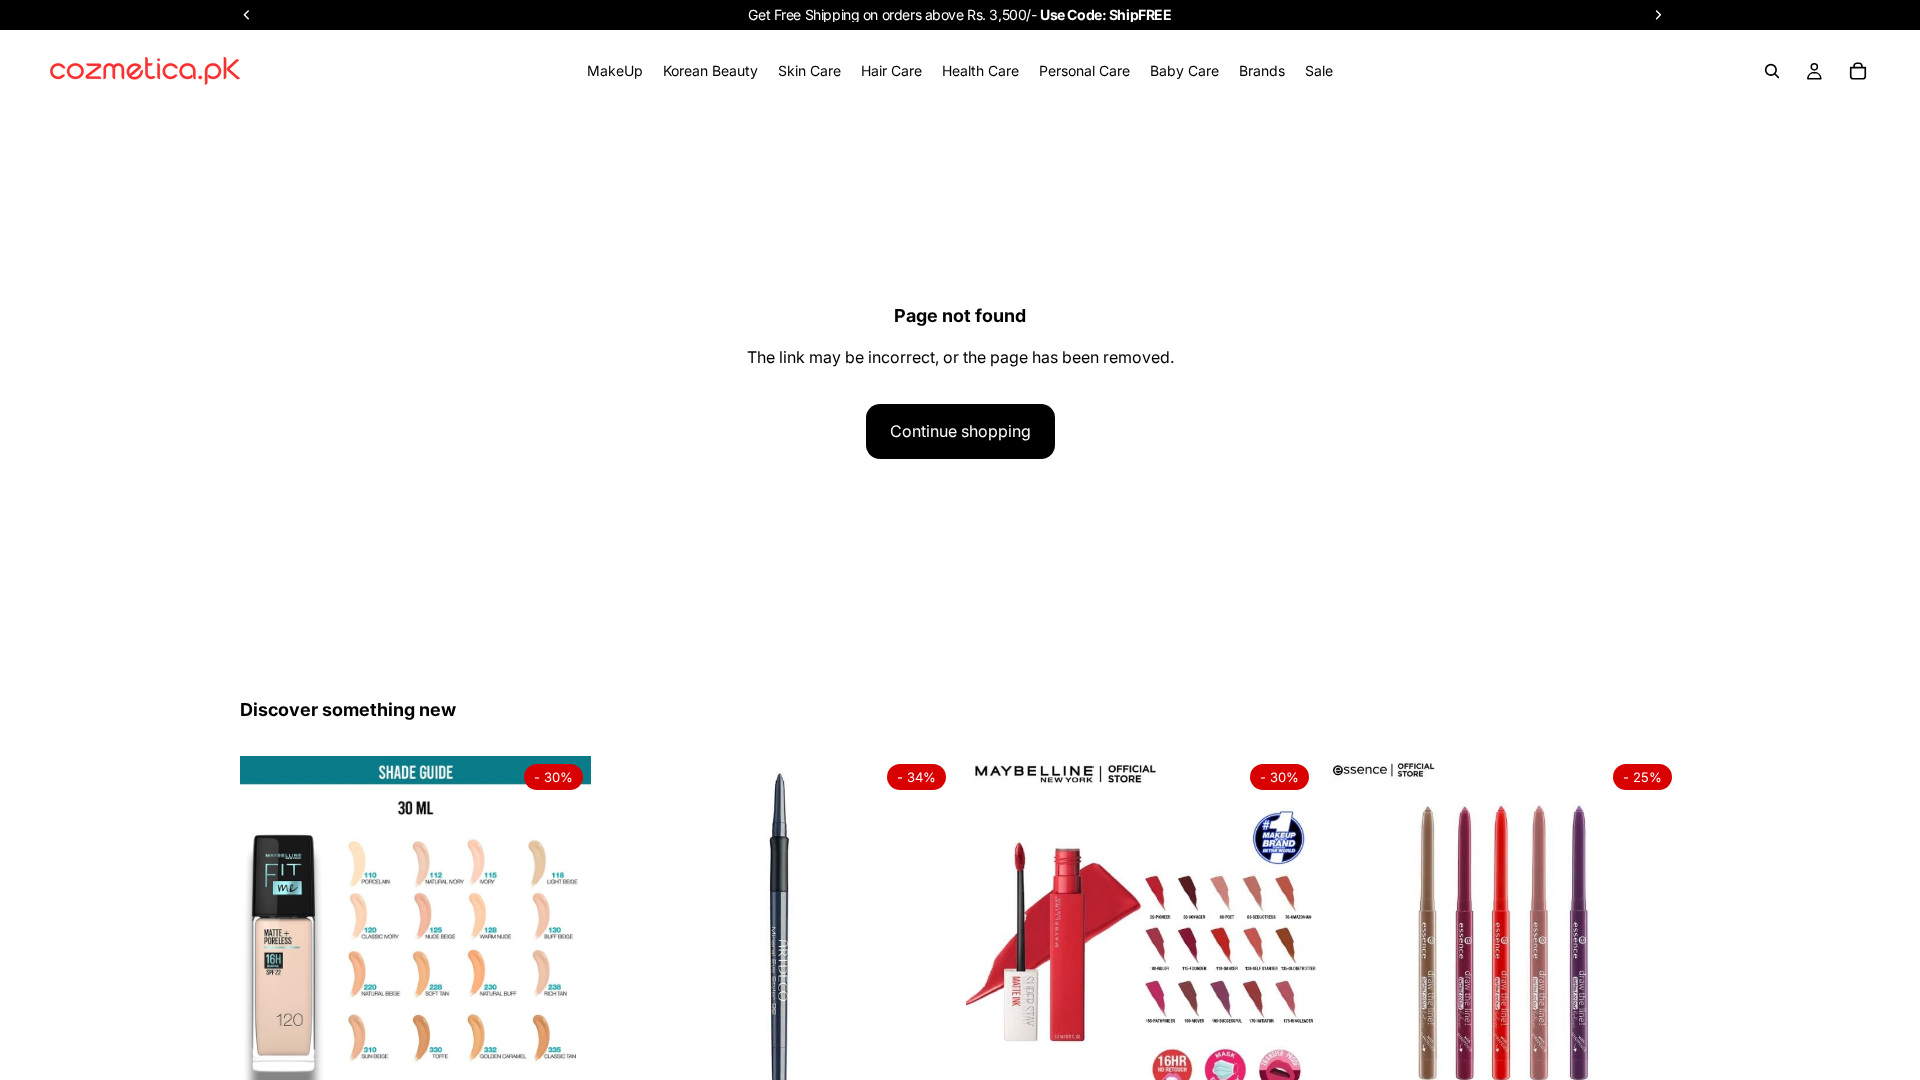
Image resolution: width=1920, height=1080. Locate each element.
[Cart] (1858, 71)
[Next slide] (561, 932)
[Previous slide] (270, 932)
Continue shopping (960, 431)
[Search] (1772, 71)
